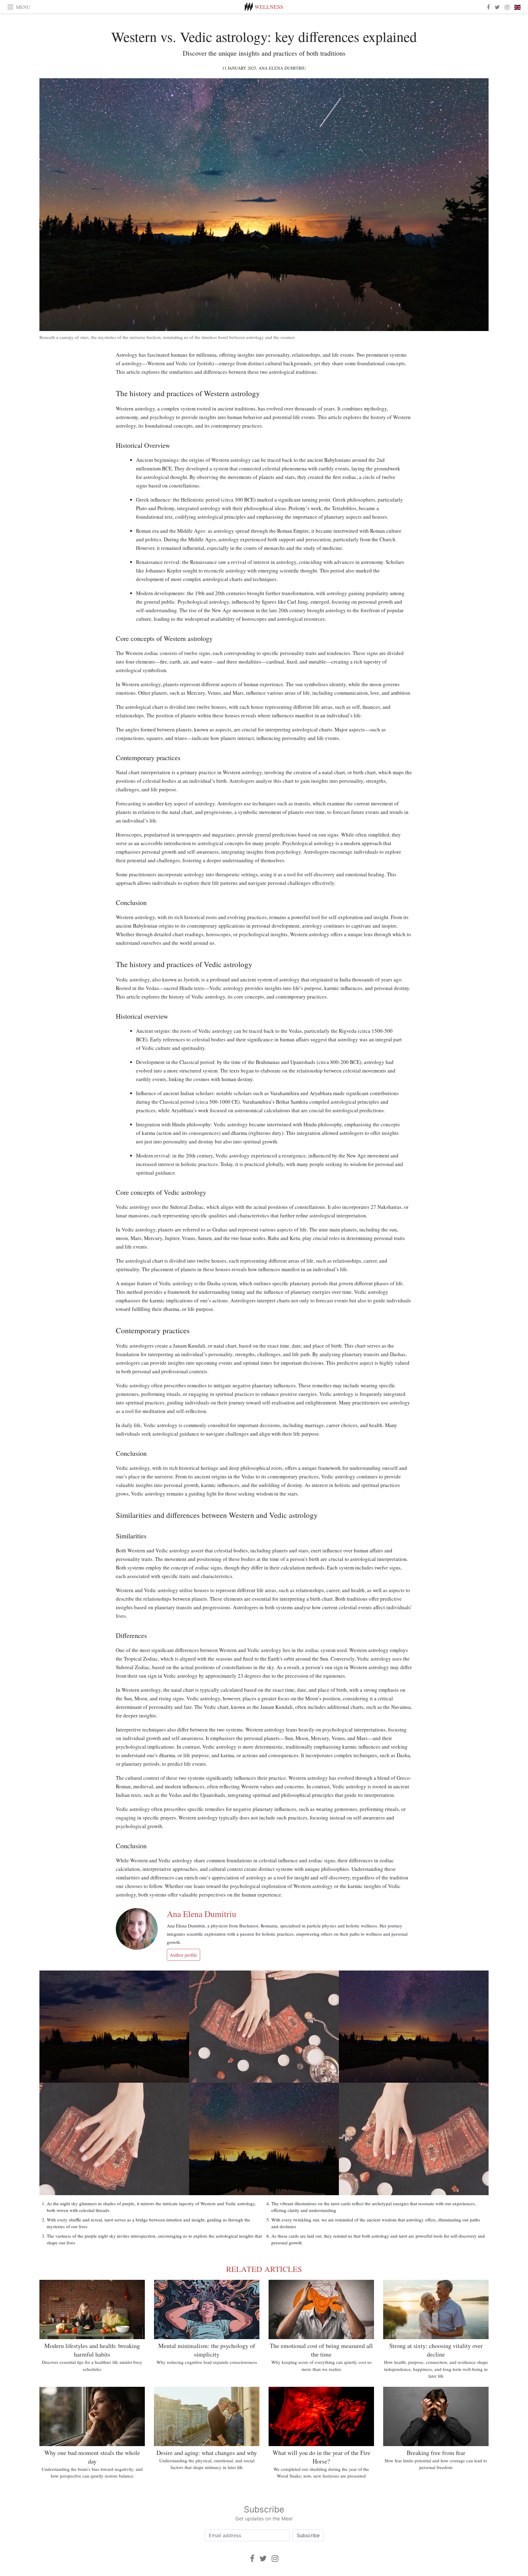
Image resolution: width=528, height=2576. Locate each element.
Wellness (269, 7)
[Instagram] (275, 2558)
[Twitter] (263, 2558)
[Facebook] (252, 2558)
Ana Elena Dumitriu (282, 68)
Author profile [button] (183, 1955)
